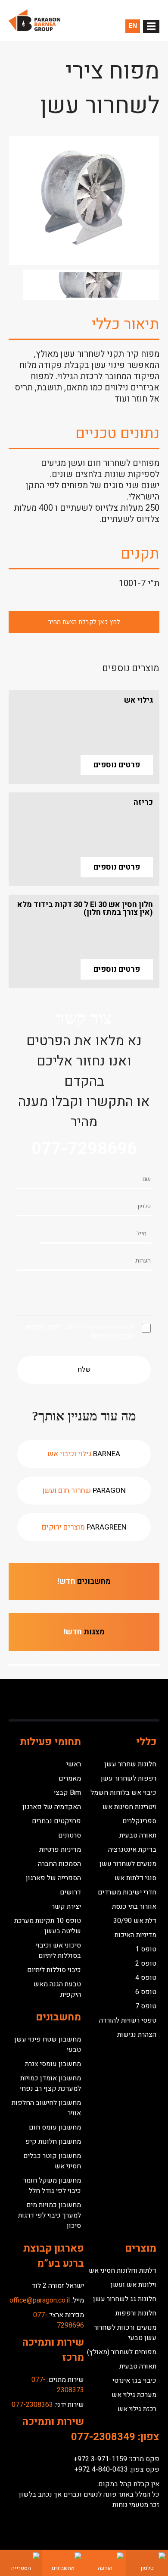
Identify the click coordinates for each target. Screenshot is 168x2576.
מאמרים (70, 1778)
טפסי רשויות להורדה (128, 2020)
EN (133, 26)
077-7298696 (84, 1149)
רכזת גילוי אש (137, 2409)
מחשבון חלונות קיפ (53, 2142)
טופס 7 (146, 2006)
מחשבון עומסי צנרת (53, 2064)
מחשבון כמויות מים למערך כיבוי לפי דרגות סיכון (50, 2215)
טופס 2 (146, 1963)
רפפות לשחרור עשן (129, 1778)
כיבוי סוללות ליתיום (54, 1970)
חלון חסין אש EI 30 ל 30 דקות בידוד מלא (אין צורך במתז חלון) (85, 909)
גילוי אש (138, 700)
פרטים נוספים (117, 765)
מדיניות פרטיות (60, 1850)
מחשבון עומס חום (55, 2127)
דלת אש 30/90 (135, 1921)
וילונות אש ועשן (134, 2285)
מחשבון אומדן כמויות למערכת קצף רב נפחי (50, 2083)
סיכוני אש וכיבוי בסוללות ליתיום (58, 1951)
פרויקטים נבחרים (56, 1821)
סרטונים (70, 1835)
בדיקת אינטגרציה (132, 1850)
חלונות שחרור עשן (130, 1764)
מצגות (84, 1632)
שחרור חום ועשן (84, 1491)
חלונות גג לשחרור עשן (125, 2299)
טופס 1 (146, 1949)
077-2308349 (103, 2437)
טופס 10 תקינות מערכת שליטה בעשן (48, 1926)
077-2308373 (58, 2385)
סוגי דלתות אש (135, 1878)
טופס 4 (146, 1978)
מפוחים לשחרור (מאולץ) (122, 2352)
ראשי (74, 1764)
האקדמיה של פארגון (52, 1807)
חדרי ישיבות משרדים (127, 1892)
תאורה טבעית (138, 1835)
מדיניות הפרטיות (111, 1336)
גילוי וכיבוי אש (84, 1454)
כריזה (143, 803)
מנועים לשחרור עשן (128, 1864)
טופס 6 (146, 1992)
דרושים (70, 1892)
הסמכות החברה (59, 1864)
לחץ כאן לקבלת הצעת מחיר (84, 622)
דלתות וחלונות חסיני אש (123, 2271)
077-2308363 (32, 2405)
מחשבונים (84, 1582)
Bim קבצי (67, 1793)
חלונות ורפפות (136, 2313)
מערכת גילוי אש (134, 2395)
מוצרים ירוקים (84, 1527)
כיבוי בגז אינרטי (134, 2381)
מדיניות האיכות (135, 1935)
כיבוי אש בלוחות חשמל (123, 1793)
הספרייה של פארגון (53, 1878)
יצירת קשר (66, 1907)
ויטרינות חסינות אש (129, 1807)
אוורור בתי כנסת (134, 1907)
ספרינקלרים (139, 1821)
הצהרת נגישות (137, 2035)
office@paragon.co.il (40, 2300)
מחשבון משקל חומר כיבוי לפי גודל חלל (52, 2186)
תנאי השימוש (42, 1327)
